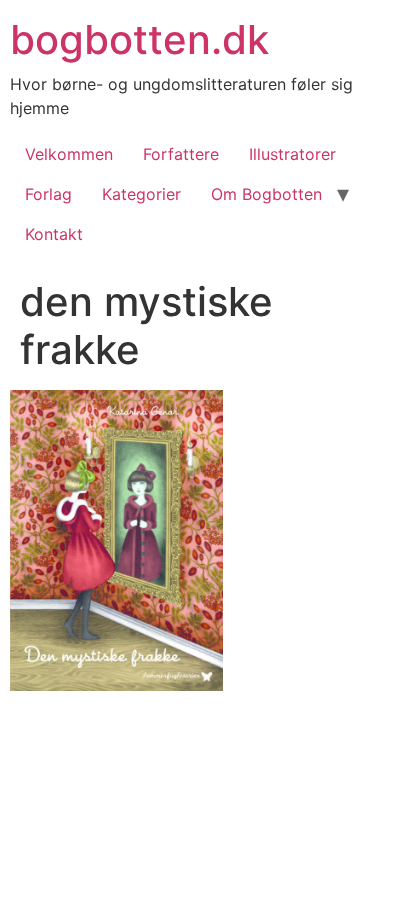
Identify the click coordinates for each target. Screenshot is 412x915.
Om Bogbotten (266, 194)
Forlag (48, 194)
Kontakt (54, 234)
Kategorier (141, 194)
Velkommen (69, 154)
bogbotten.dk (139, 39)
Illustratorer (292, 154)
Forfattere (181, 154)
